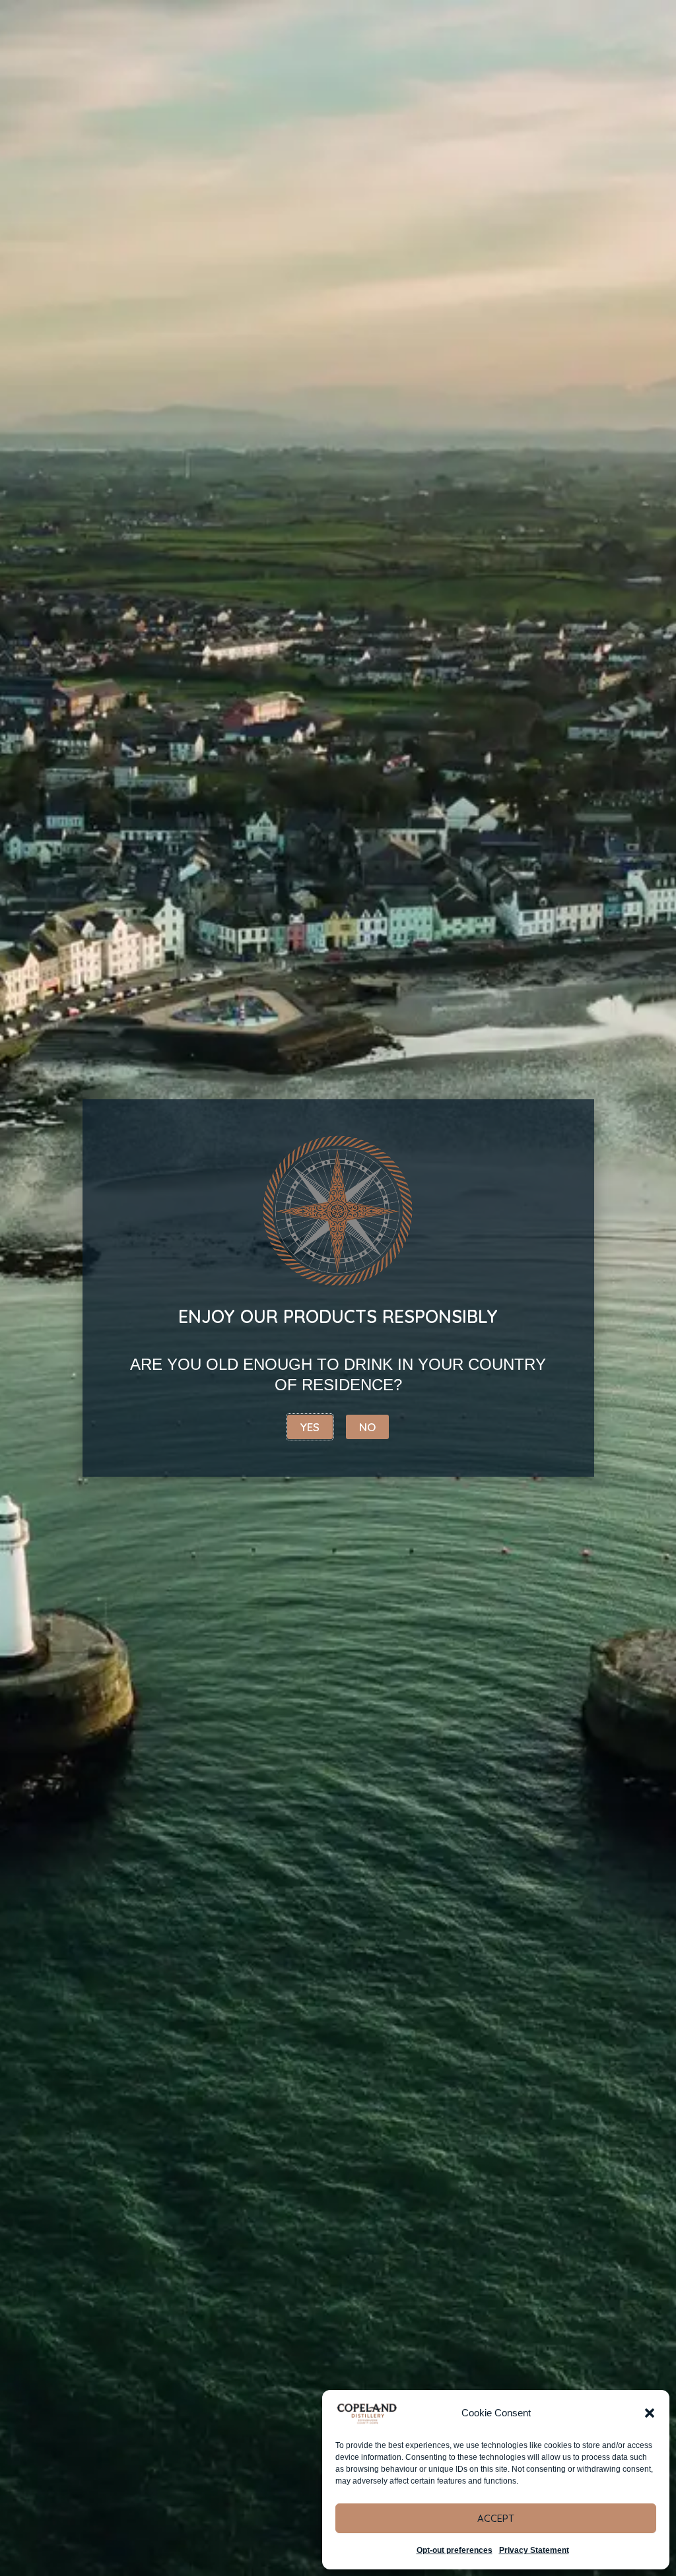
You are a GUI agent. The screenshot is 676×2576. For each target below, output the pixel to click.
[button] (650, 2413)
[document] (338, 1288)
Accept (496, 2518)
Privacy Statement (534, 2550)
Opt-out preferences (455, 2550)
